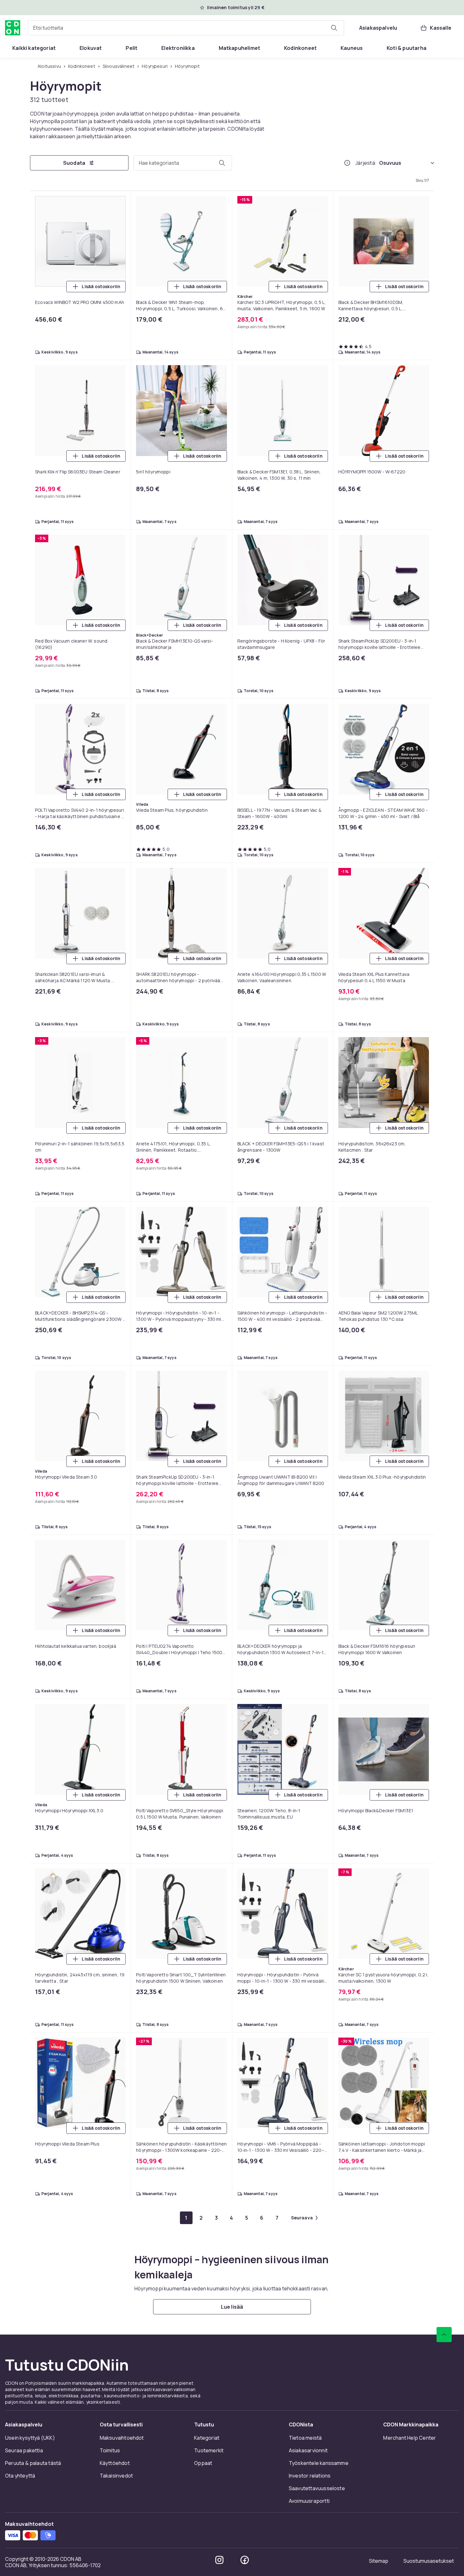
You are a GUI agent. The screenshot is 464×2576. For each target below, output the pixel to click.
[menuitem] (34, 48)
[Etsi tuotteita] (334, 28)
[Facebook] (245, 2560)
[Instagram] (219, 2560)
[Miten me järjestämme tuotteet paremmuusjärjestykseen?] (347, 163)
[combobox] (186, 28)
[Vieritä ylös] (444, 2335)
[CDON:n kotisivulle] (13, 28)
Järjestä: (366, 163)
